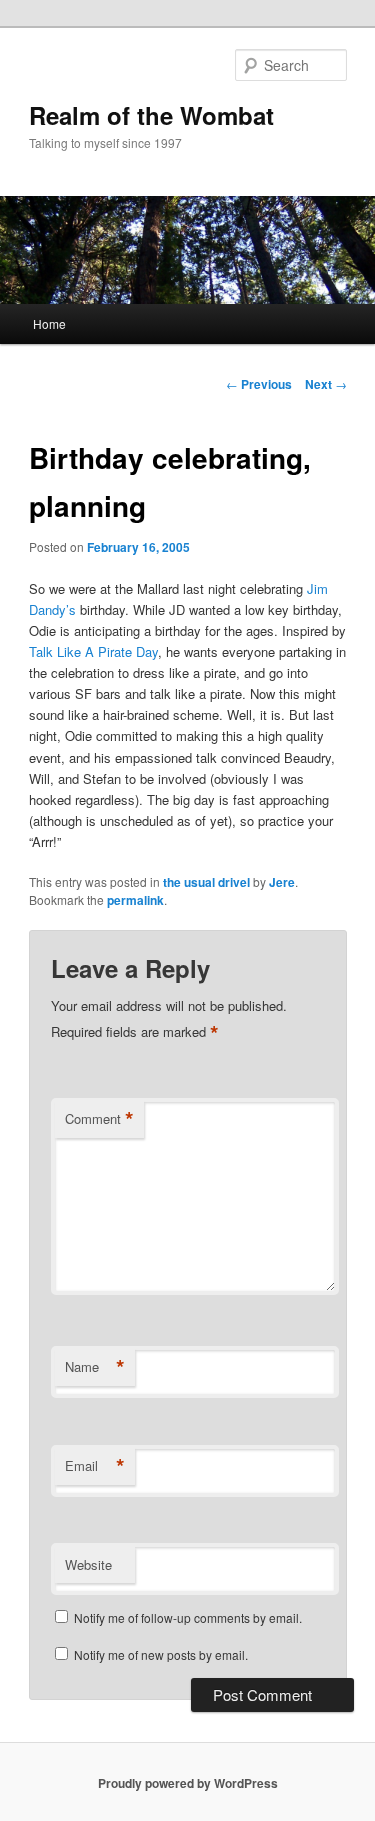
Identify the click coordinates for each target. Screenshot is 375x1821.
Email (95, 1466)
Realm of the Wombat (151, 115)
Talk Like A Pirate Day (93, 651)
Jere (282, 882)
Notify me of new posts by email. (161, 1654)
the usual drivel (206, 882)
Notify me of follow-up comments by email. (188, 1617)
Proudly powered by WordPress (188, 1783)
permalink (135, 900)
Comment (99, 1119)
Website (88, 1564)
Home (49, 323)
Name (95, 1367)
